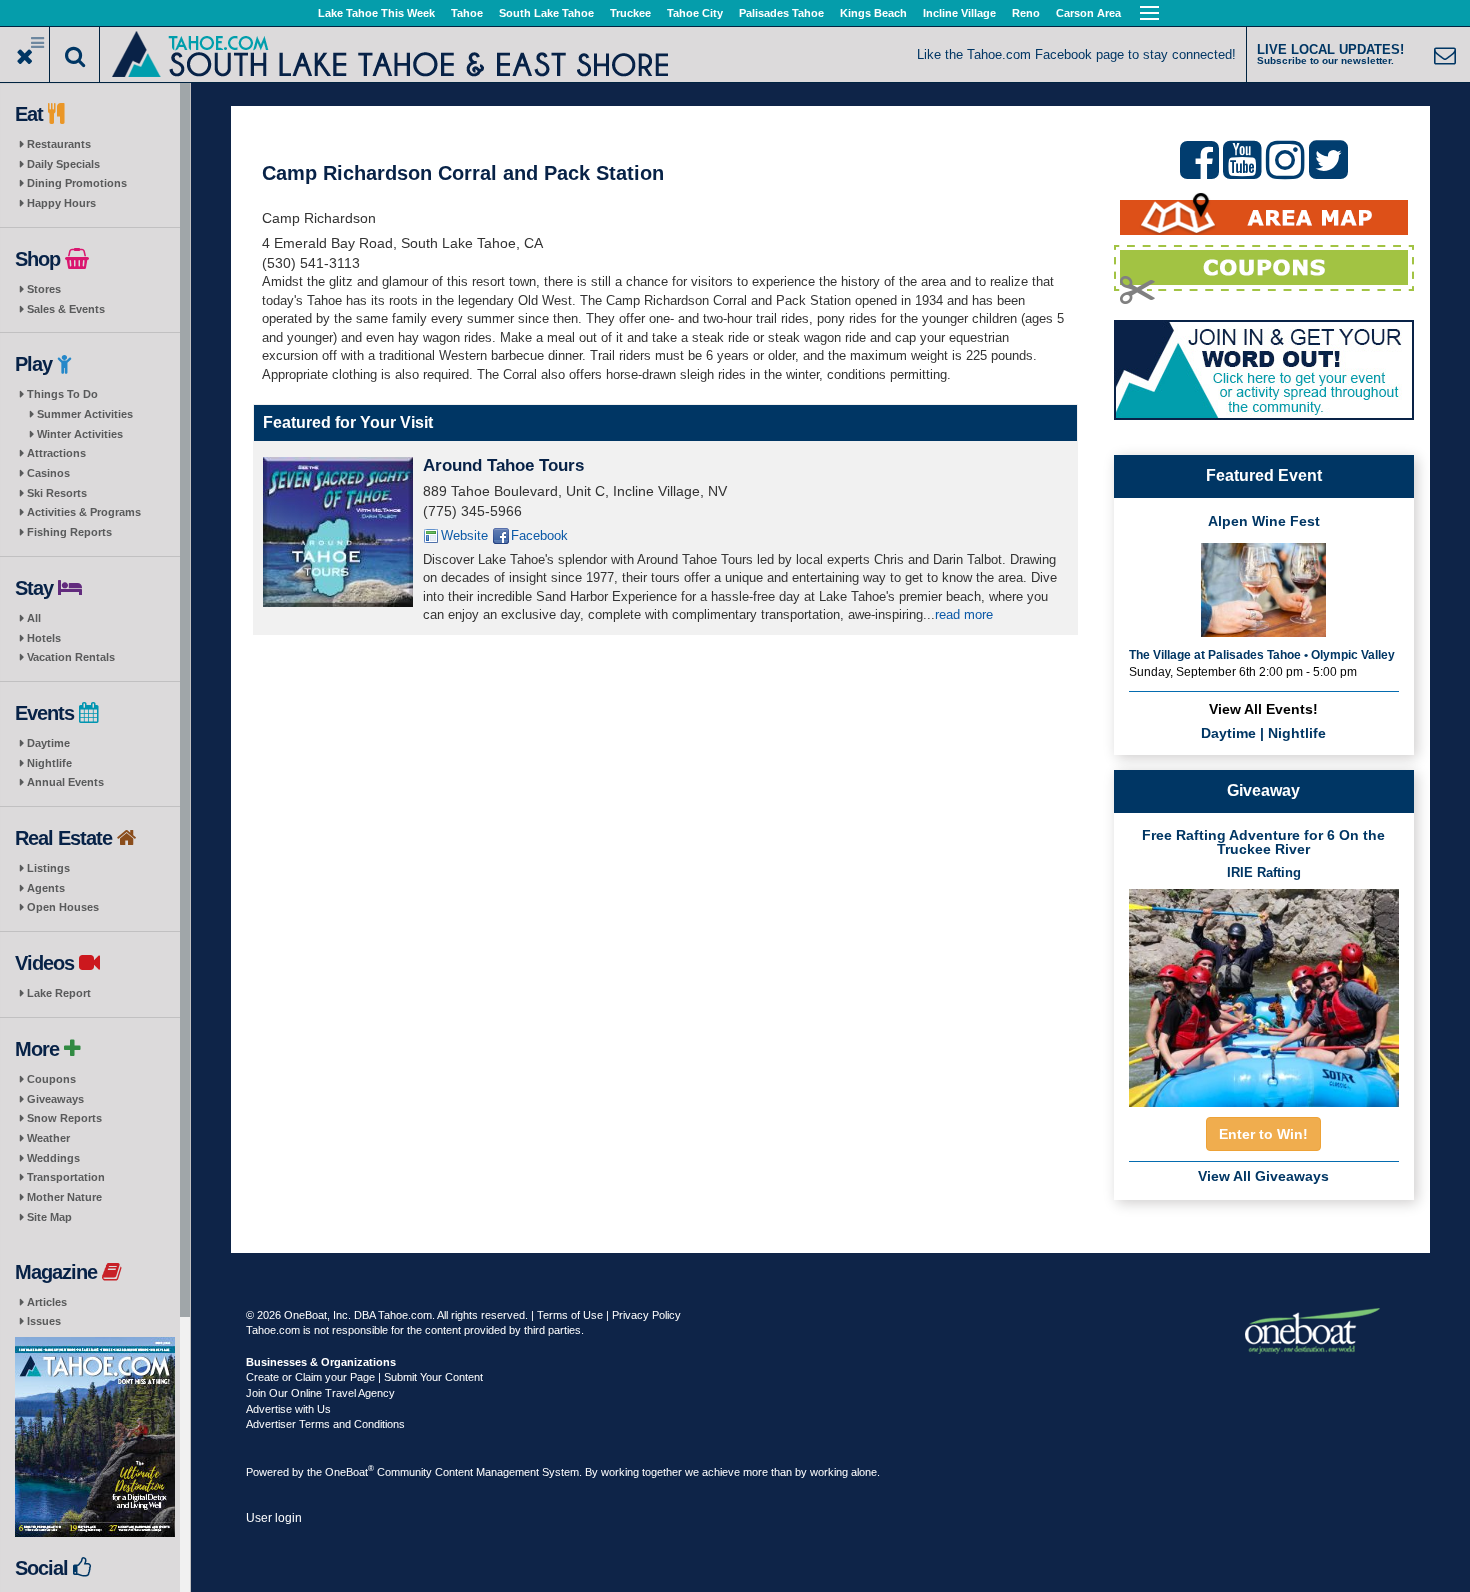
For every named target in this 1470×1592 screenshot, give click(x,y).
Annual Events (65, 782)
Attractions (56, 453)
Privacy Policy (646, 1315)
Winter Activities (80, 434)
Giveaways (55, 1099)
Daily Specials (63, 164)
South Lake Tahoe (546, 13)
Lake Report (59, 993)
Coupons (51, 1079)
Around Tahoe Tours (503, 465)
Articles (47, 1302)
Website (464, 535)
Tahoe (467, 13)
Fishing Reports (69, 532)
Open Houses (63, 907)
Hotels (44, 638)
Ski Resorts (57, 493)
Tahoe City (695, 13)
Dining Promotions (77, 183)
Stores (44, 289)
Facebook (539, 535)
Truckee (630, 13)
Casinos (48, 473)
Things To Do (62, 394)
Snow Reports (64, 1118)
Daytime (48, 743)
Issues (44, 1321)
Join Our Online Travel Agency (320, 1393)
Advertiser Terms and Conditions (325, 1424)
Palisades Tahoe (781, 13)
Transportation (66, 1177)
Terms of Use (570, 1315)
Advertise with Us (288, 1409)
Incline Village (959, 13)
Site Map (49, 1217)
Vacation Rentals (71, 657)
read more (964, 614)
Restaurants (59, 144)
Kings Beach (873, 13)
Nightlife (49, 763)
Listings (48, 868)
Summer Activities (85, 414)
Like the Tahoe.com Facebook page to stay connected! (1076, 54)
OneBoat (349, 1472)
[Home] (390, 52)
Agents (46, 888)
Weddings (53, 1158)
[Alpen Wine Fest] (1263, 588)
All (34, 618)
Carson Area (1088, 13)
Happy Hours (61, 203)
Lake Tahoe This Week (376, 13)
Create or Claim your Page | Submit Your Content (364, 1377)
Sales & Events (66, 309)
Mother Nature (64, 1197)
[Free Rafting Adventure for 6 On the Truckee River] (1264, 991)
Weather (48, 1138)
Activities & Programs (84, 512)
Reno (1026, 13)
